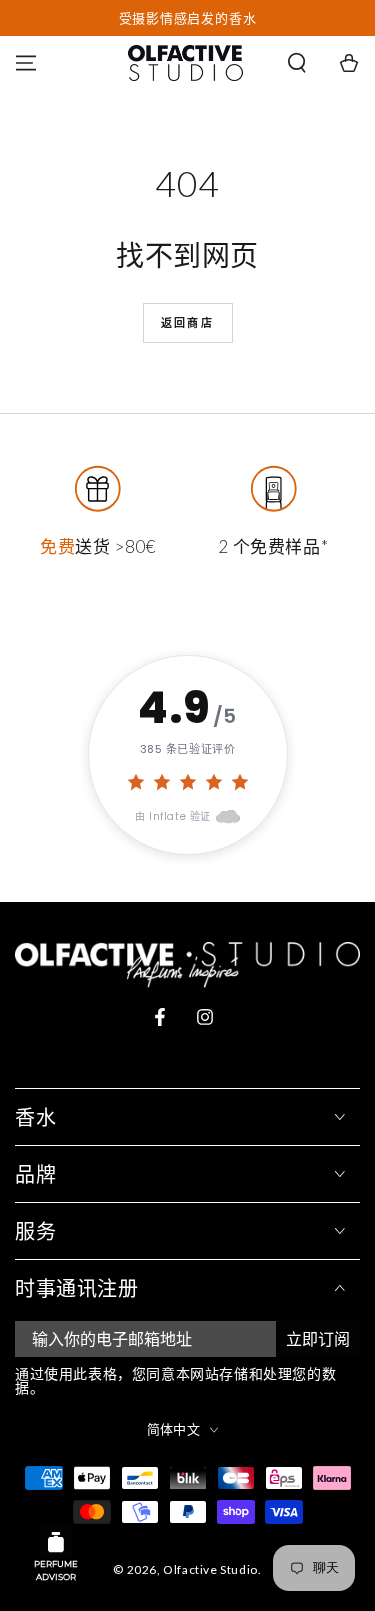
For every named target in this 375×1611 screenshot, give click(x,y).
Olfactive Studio (210, 1569)
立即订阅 (318, 1338)
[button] (297, 63)
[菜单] (26, 63)
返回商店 (187, 322)
